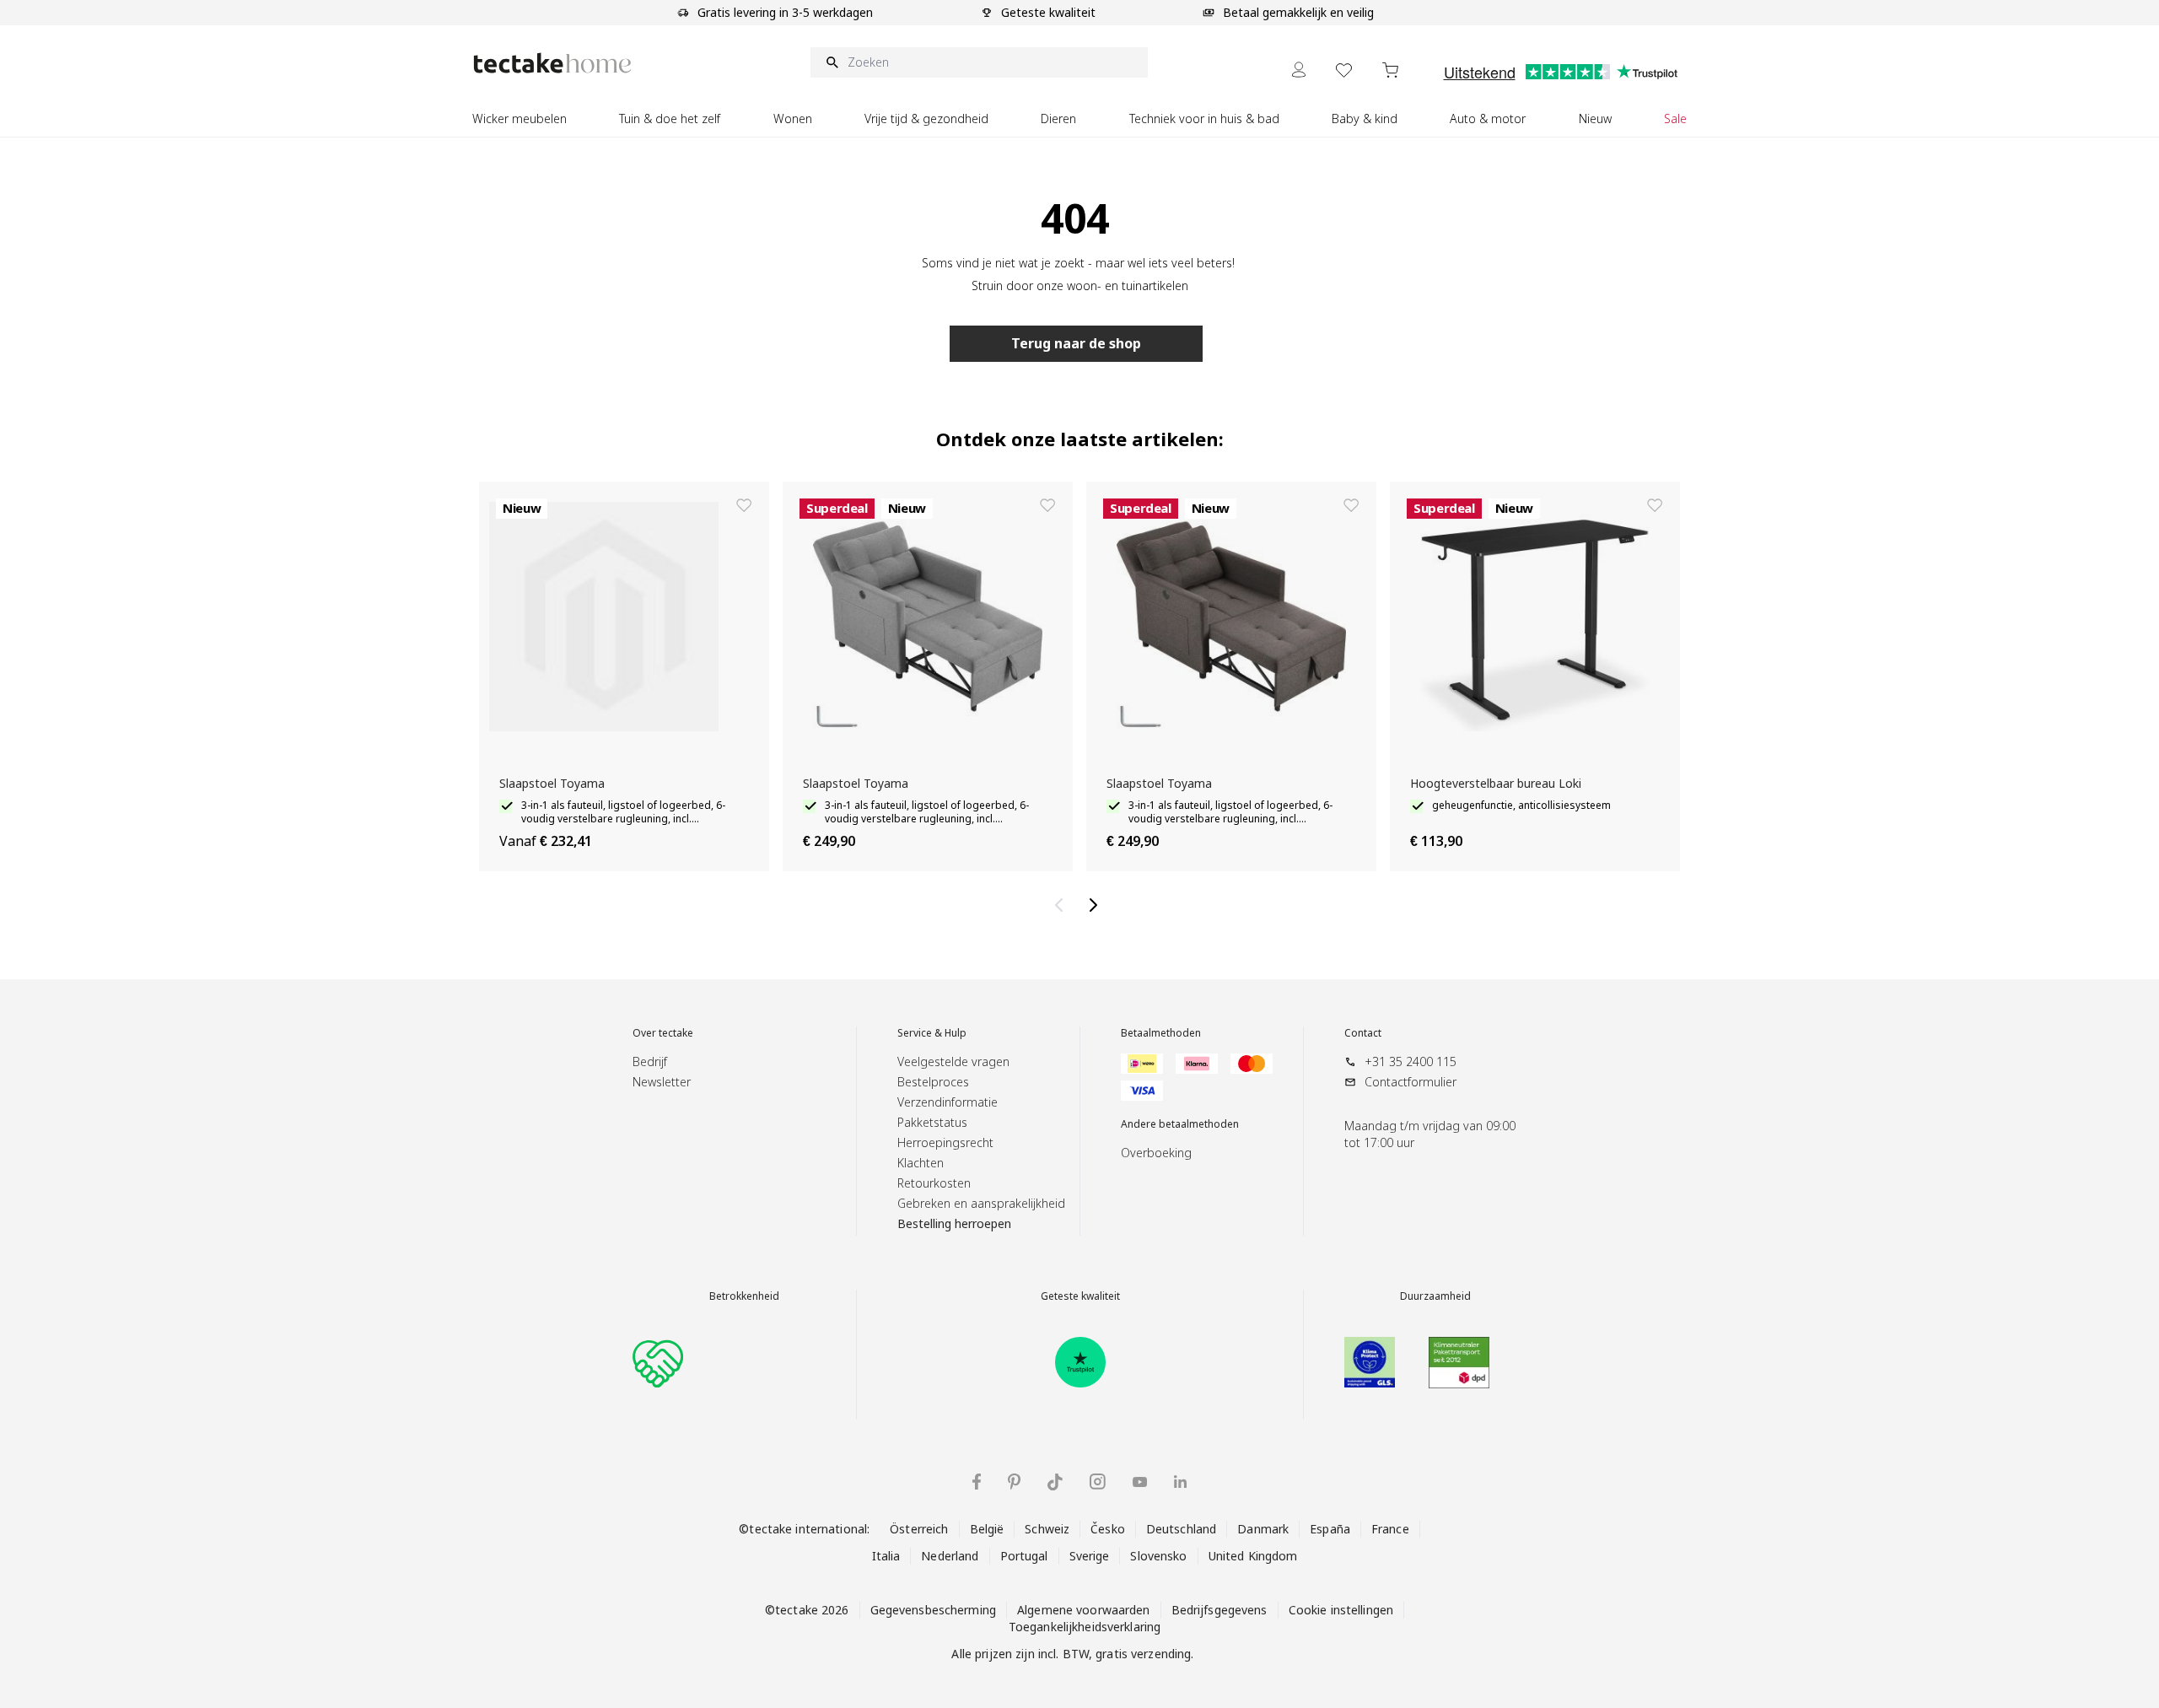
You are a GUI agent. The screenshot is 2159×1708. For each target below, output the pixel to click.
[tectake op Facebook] (977, 1482)
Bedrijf (650, 1061)
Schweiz (1047, 1529)
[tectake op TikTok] (1055, 1482)
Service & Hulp (932, 1033)
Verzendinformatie (948, 1102)
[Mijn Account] (1299, 70)
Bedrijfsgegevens (1219, 1610)
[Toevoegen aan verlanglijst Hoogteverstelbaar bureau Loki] (1655, 505)
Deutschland (1181, 1529)
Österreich (919, 1529)
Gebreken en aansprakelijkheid (981, 1203)
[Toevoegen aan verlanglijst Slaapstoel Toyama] (744, 505)
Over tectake (663, 1033)
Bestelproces (933, 1082)
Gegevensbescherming (933, 1610)
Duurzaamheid (1435, 1296)
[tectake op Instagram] (1098, 1482)
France (1390, 1529)
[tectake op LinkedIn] (1180, 1482)
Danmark (1263, 1529)
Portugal (1024, 1556)
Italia (886, 1556)
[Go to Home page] (552, 63)
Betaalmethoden (1161, 1033)
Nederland (950, 1556)
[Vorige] (1063, 905)
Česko (1108, 1529)
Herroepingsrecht (945, 1142)
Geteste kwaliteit (1080, 1296)
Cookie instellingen (1341, 1610)
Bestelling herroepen (954, 1223)
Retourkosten (934, 1183)
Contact (1363, 1033)
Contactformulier (1411, 1082)
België (987, 1529)
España (1330, 1529)
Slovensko (1158, 1556)
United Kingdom (1253, 1556)
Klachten (921, 1163)
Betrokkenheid (744, 1296)
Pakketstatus (932, 1122)
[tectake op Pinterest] (1014, 1482)
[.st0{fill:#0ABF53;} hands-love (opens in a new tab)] (658, 1362)
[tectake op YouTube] (1140, 1482)
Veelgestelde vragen (953, 1061)
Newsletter (662, 1082)
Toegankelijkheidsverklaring (1085, 1627)
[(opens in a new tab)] (1080, 1362)
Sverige (1090, 1556)
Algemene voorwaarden (1084, 1610)
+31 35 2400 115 (1411, 1061)
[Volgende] (1096, 905)
